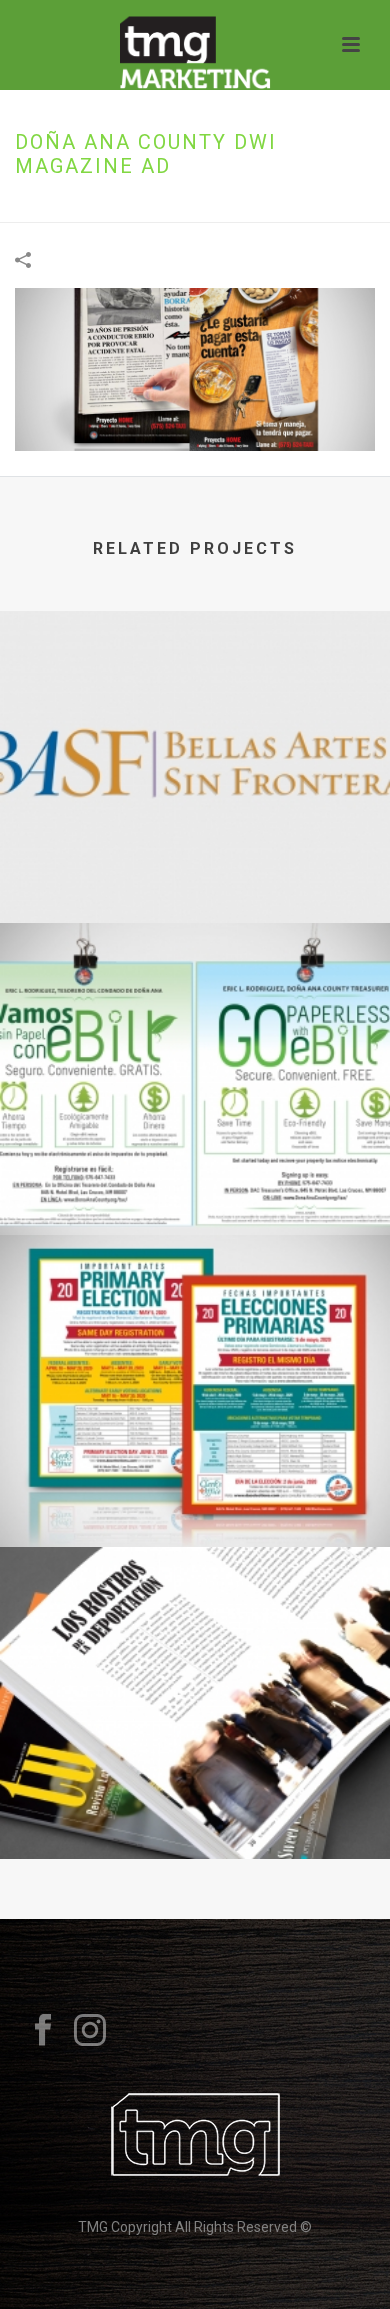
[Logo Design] (195, 693)
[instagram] (90, 2031)
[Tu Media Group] (195, 45)
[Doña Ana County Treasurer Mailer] (195, 1005)
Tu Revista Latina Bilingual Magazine (195, 1806)
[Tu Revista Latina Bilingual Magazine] (195, 1629)
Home (36, 208)
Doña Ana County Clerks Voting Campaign (195, 1494)
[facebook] (43, 2031)
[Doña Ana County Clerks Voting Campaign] (195, 1317)
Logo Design (195, 870)
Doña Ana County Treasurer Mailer (195, 1182)
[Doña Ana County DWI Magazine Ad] (195, 368)
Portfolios (103, 208)
